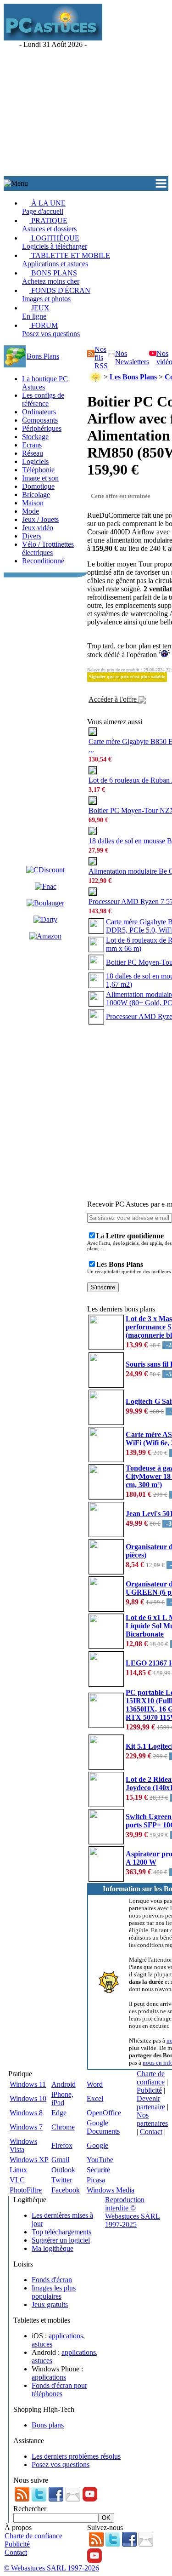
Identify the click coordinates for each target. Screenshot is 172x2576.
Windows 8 (26, 2113)
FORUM (51, 329)
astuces (42, 2344)
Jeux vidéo (38, 528)
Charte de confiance (151, 2078)
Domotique (38, 486)
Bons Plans (43, 356)
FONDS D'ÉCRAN (56, 295)
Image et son (40, 478)
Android (64, 2084)
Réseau (33, 453)
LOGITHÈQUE (55, 242)
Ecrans (32, 445)
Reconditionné (43, 561)
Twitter (62, 2180)
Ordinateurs (39, 412)
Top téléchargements (61, 2232)
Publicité (149, 2090)
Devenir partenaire (151, 2103)
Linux (18, 2170)
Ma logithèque (53, 2248)
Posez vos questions (61, 2464)
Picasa (96, 2180)
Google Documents (103, 2127)
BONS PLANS (51, 277)
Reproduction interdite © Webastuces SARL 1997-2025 (133, 2212)
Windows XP (29, 2160)
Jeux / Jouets (40, 519)
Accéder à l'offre (114, 699)
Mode (31, 511)
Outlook (63, 2170)
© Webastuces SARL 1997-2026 (51, 2568)
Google (97, 2145)
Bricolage (36, 495)
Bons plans (48, 2425)
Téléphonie (38, 470)
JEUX (36, 312)
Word (95, 2084)
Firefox (62, 2145)
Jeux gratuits (50, 2304)
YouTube (100, 2160)
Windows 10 (28, 2098)
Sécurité (98, 2170)
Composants (40, 420)
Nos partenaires (152, 2119)
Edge (59, 2113)
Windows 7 (26, 2127)
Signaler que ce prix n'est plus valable (127, 677)
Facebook (66, 2190)
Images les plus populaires (54, 2292)
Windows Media (111, 2190)
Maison (33, 503)
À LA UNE (44, 207)
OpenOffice (104, 2113)
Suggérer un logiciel (61, 2240)
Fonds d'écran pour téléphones (59, 2390)
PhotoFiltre (26, 2190)
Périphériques (42, 428)
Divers (32, 536)
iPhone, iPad (62, 2098)
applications (66, 2336)
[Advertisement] (86, 90)
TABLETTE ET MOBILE (66, 260)
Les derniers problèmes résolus (76, 2456)
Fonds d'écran (52, 2280)
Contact (151, 2132)
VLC (17, 2180)
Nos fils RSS (101, 358)
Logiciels (35, 461)
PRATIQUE (49, 225)
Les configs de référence (43, 399)
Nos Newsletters (132, 358)
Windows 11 (28, 2084)
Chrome (63, 2127)
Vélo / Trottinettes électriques (48, 548)
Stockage (35, 437)
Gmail (60, 2160)
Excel (95, 2098)
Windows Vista (23, 2145)
